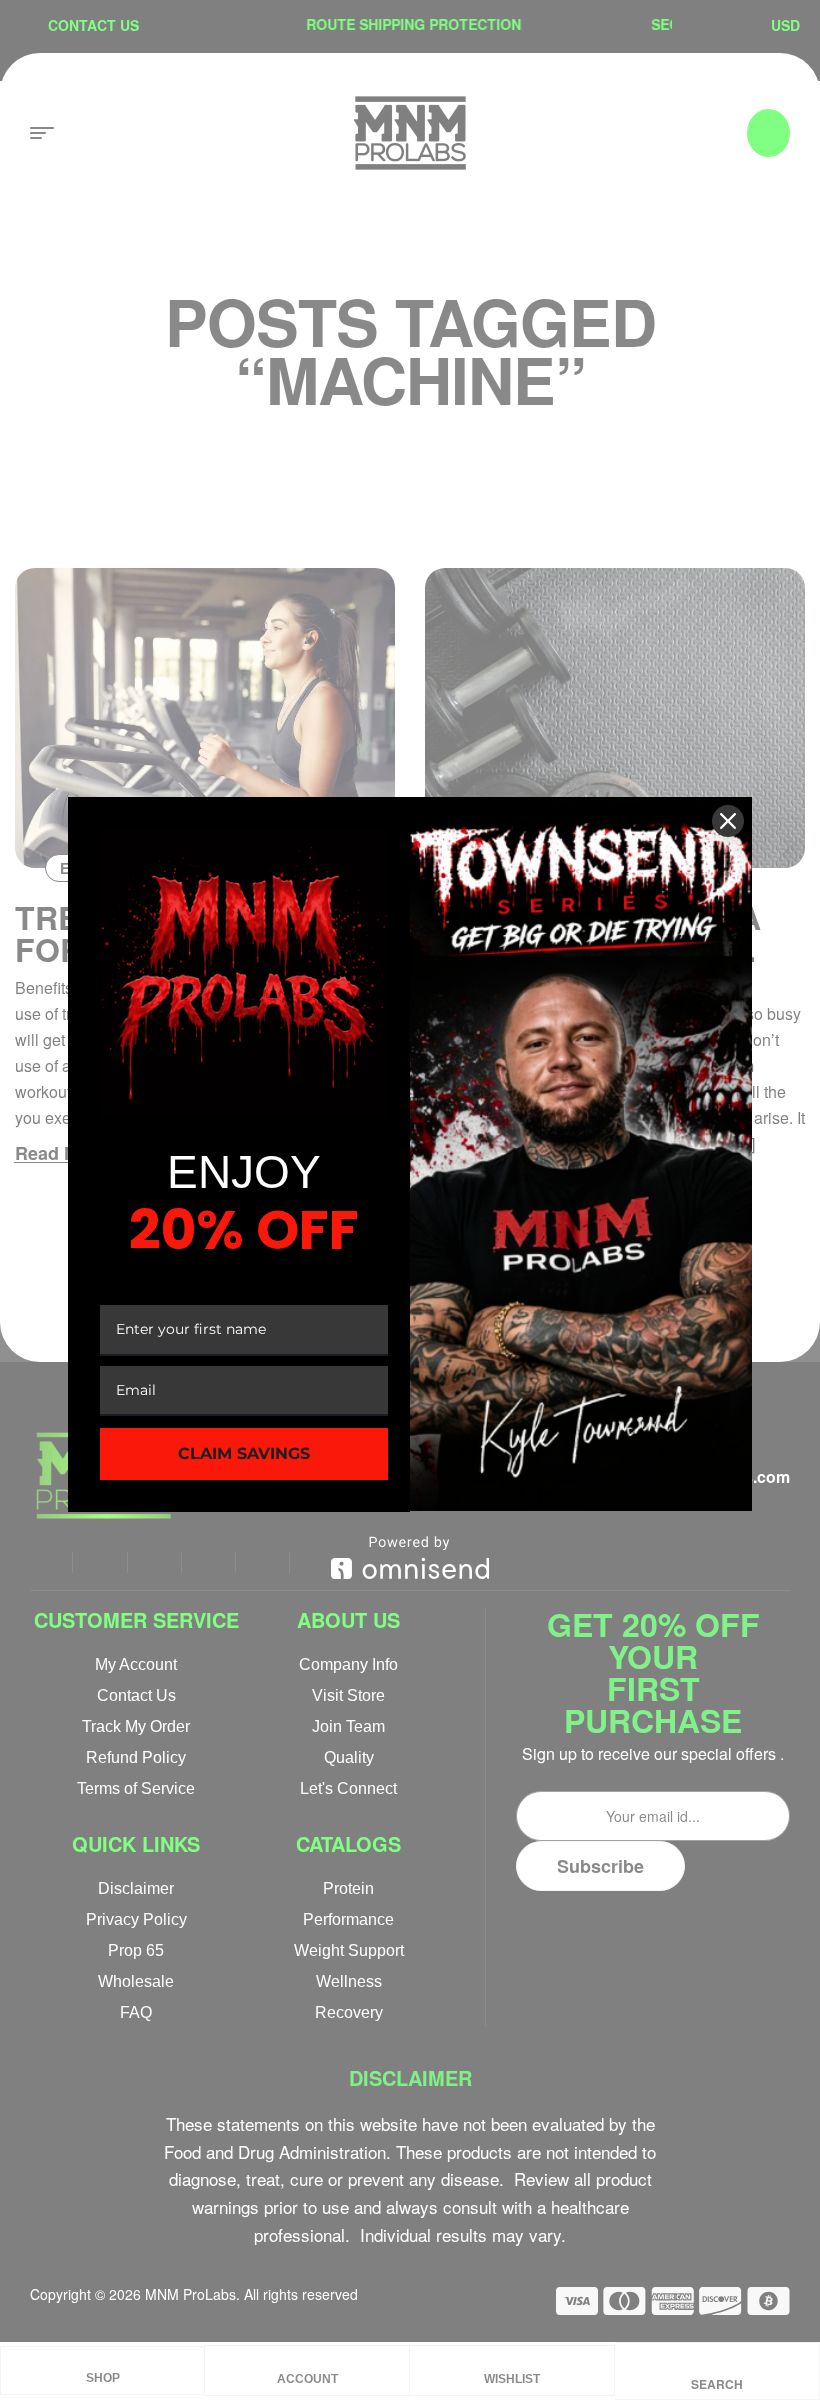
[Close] (728, 821)
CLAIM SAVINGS (244, 1453)
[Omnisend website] (410, 1557)
